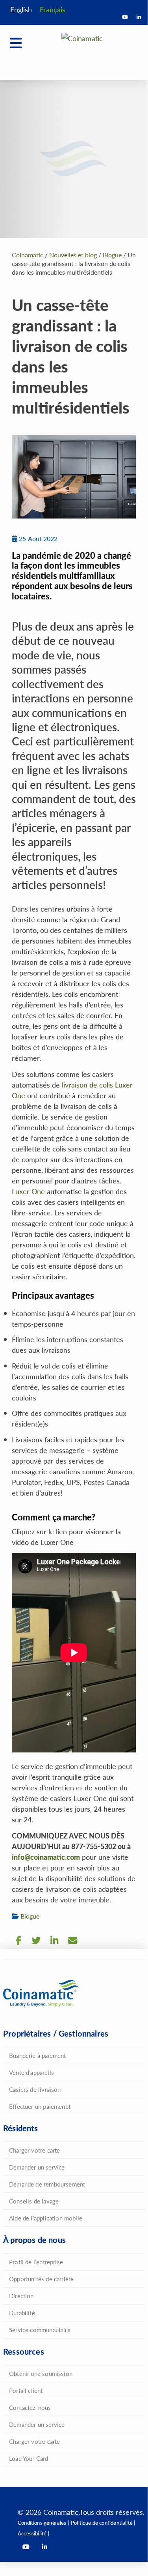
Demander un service (37, 2167)
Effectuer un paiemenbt (40, 2106)
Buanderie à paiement (38, 2055)
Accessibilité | (33, 2533)
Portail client (26, 2390)
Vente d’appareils (31, 2072)
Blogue (30, 1916)
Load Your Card (29, 2458)
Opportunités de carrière (41, 2279)
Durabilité (22, 2313)
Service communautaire (40, 2330)
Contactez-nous (30, 2407)
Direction (21, 2296)
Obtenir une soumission (41, 2373)
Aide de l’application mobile (46, 2218)
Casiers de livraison (35, 2089)
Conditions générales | (43, 2523)
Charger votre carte (34, 2150)
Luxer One (28, 1191)
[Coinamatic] (82, 49)
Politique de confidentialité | (103, 2523)
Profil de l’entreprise (36, 2262)
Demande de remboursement (47, 2184)
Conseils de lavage (34, 2201)
